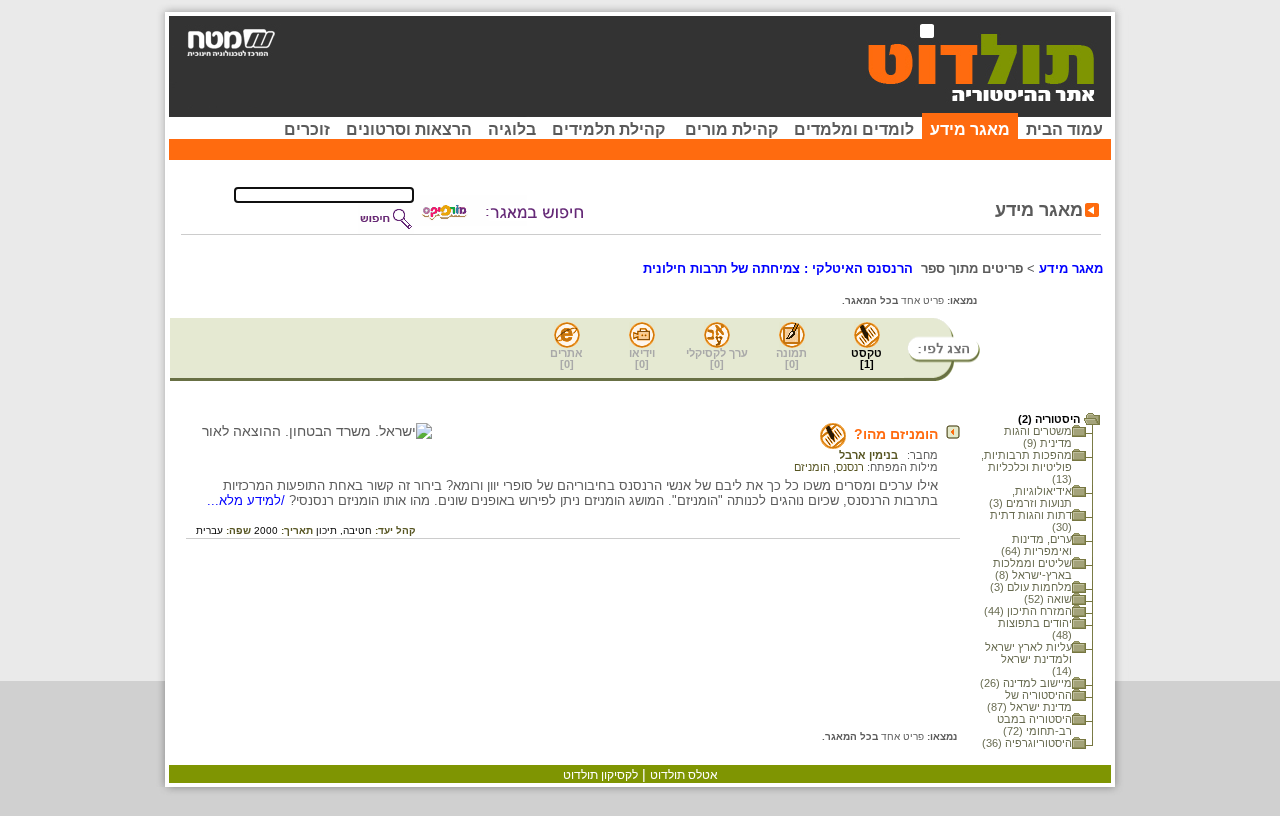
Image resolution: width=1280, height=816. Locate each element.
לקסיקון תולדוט (600, 775)
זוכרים (307, 129)
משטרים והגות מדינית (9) (1038, 437)
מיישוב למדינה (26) (1026, 683)
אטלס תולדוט (684, 775)
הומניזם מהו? (896, 434)
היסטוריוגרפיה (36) (1027, 743)
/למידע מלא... (248, 500)
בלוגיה (512, 129)
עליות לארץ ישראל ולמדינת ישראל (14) (1028, 659)
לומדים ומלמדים (854, 129)
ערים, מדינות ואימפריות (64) (1036, 545)
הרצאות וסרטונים (409, 129)
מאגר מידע (970, 129)
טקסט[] (866, 358)
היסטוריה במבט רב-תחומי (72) (1034, 725)
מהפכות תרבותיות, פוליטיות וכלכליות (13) (1026, 467)
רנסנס (850, 467)
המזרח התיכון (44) (1028, 611)
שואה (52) (1048, 599)
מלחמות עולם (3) (1031, 587)
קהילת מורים (731, 129)
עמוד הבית (1064, 129)
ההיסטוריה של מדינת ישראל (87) (1029, 701)
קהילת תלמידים (608, 129)
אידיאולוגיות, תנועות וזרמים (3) (1030, 497)
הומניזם (812, 467)
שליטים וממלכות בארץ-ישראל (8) (1032, 569)
